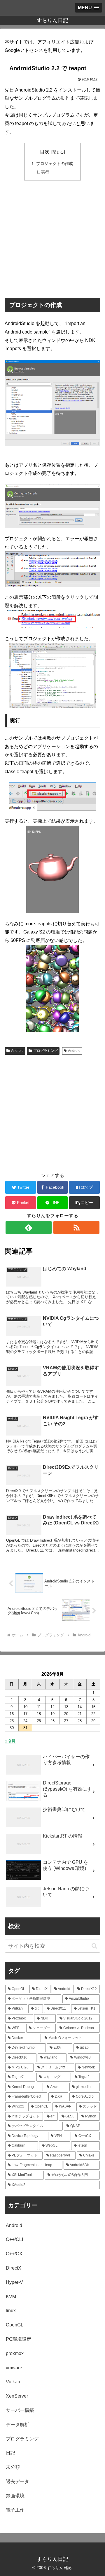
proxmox (15, 2353)
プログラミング (45, 1051)
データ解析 (17, 2425)
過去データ (17, 2481)
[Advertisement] (52, 239)
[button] (84, 1203)
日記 (10, 2453)
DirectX (14, 2268)
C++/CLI (14, 2239)
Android (17, 1051)
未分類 (13, 2467)
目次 (45, 152)
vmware (14, 2368)
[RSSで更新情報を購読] (76, 1228)
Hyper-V (14, 2282)
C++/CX (14, 2254)
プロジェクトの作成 (55, 164)
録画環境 (15, 2496)
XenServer (17, 2396)
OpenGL (15, 2325)
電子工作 (15, 2510)
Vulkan (13, 2382)
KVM (11, 2297)
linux (11, 2311)
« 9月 (10, 1741)
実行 (45, 172)
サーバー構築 (20, 2410)
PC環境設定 (19, 2339)
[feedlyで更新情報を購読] (28, 1228)
